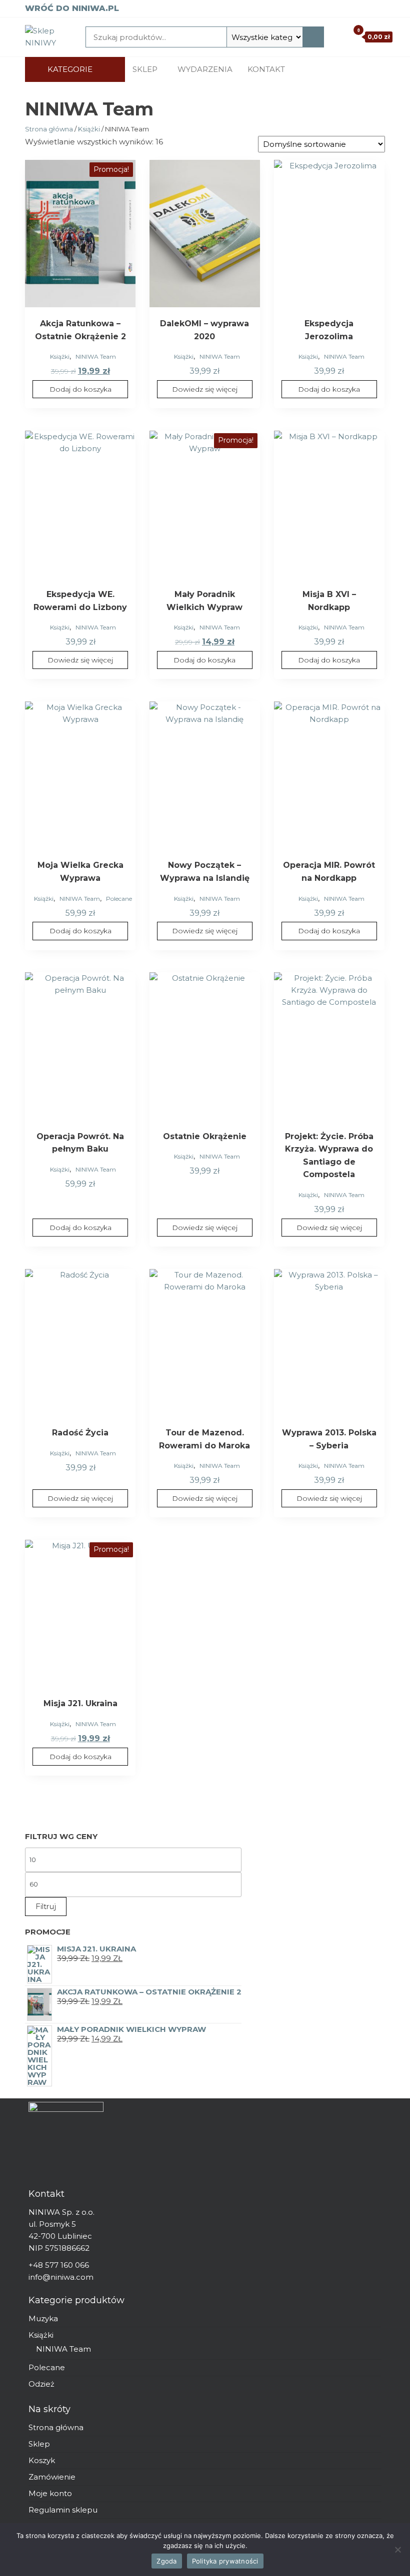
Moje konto (50, 2493)
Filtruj (46, 1906)
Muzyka (43, 2318)
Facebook (340, 69)
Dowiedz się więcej (205, 389)
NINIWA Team (96, 356)
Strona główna (49, 129)
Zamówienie (52, 2477)
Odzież (41, 2384)
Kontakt (266, 69)
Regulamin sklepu (63, 2510)
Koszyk (42, 2460)
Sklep (145, 69)
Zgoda (166, 2561)
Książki (89, 129)
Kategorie (70, 69)
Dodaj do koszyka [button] (80, 389)
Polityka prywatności (225, 2561)
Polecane (119, 899)
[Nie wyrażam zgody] (397, 2550)
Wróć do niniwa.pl (72, 8)
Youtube (370, 69)
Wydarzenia (205, 69)
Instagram (355, 69)
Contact (385, 69)
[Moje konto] (339, 36)
